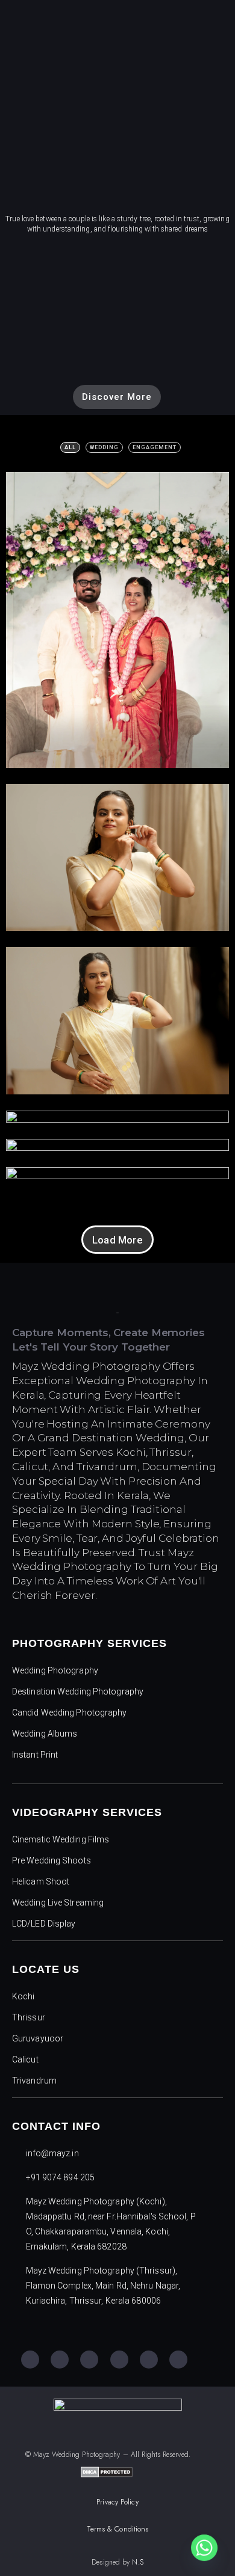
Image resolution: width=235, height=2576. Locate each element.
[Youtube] (89, 2360)
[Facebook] (30, 2360)
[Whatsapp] (204, 2548)
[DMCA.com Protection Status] (107, 2474)
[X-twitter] (149, 2360)
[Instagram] (60, 2360)
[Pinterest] (119, 2360)
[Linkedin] (178, 2360)
